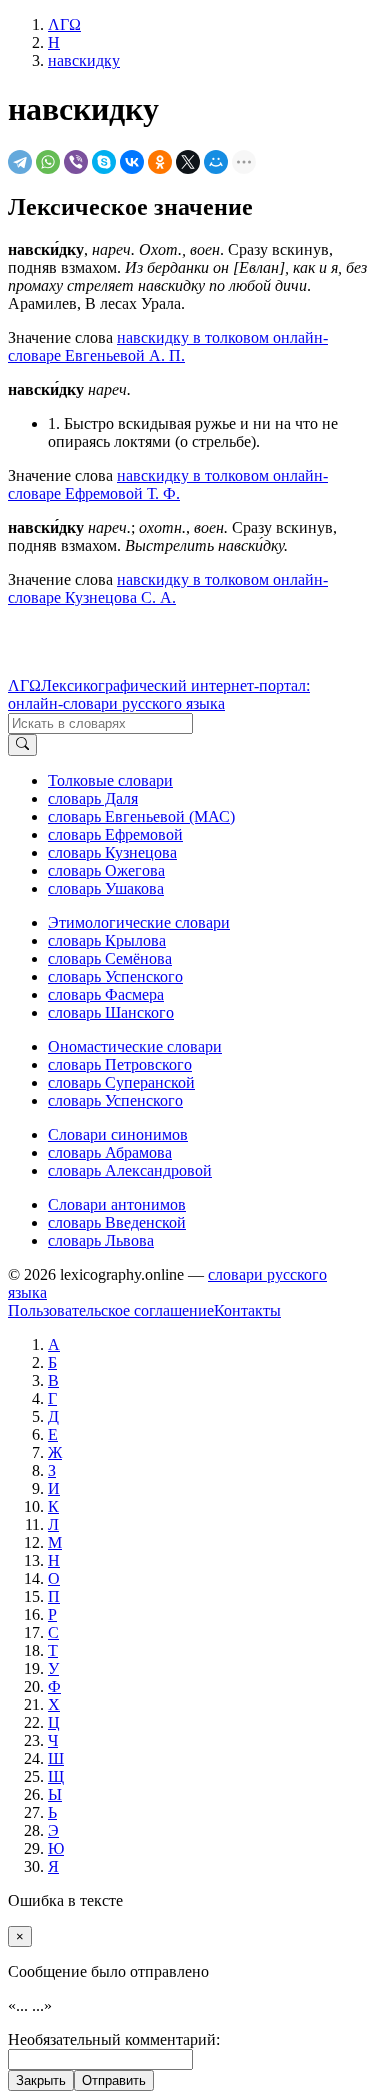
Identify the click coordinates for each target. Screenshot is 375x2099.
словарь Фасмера (106, 994)
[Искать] (22, 745)
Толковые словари (110, 780)
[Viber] (76, 162)
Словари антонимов (117, 1204)
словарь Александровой (130, 1170)
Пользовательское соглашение (111, 1310)
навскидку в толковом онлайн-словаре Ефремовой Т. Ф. (168, 484)
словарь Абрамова (110, 1152)
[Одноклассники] (160, 162)
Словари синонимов (118, 1134)
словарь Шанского (111, 1012)
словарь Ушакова (106, 888)
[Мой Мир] (216, 162)
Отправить (114, 2080)
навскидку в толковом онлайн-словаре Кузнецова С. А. (168, 588)
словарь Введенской (117, 1222)
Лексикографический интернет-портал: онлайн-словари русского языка (159, 694)
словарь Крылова (107, 940)
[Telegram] (20, 162)
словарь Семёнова (110, 958)
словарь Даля (93, 798)
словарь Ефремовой (115, 834)
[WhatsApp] (48, 162)
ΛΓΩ (24, 685)
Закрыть (41, 2080)
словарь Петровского (120, 1064)
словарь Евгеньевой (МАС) (141, 816)
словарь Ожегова (106, 870)
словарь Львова (101, 1240)
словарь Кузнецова (112, 852)
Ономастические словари (135, 1046)
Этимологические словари (139, 922)
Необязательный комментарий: (114, 2039)
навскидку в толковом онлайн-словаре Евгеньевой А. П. (168, 346)
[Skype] (104, 162)
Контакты (247, 1310)
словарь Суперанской (121, 1082)
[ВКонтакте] (132, 162)
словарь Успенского (115, 976)
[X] (188, 162)
